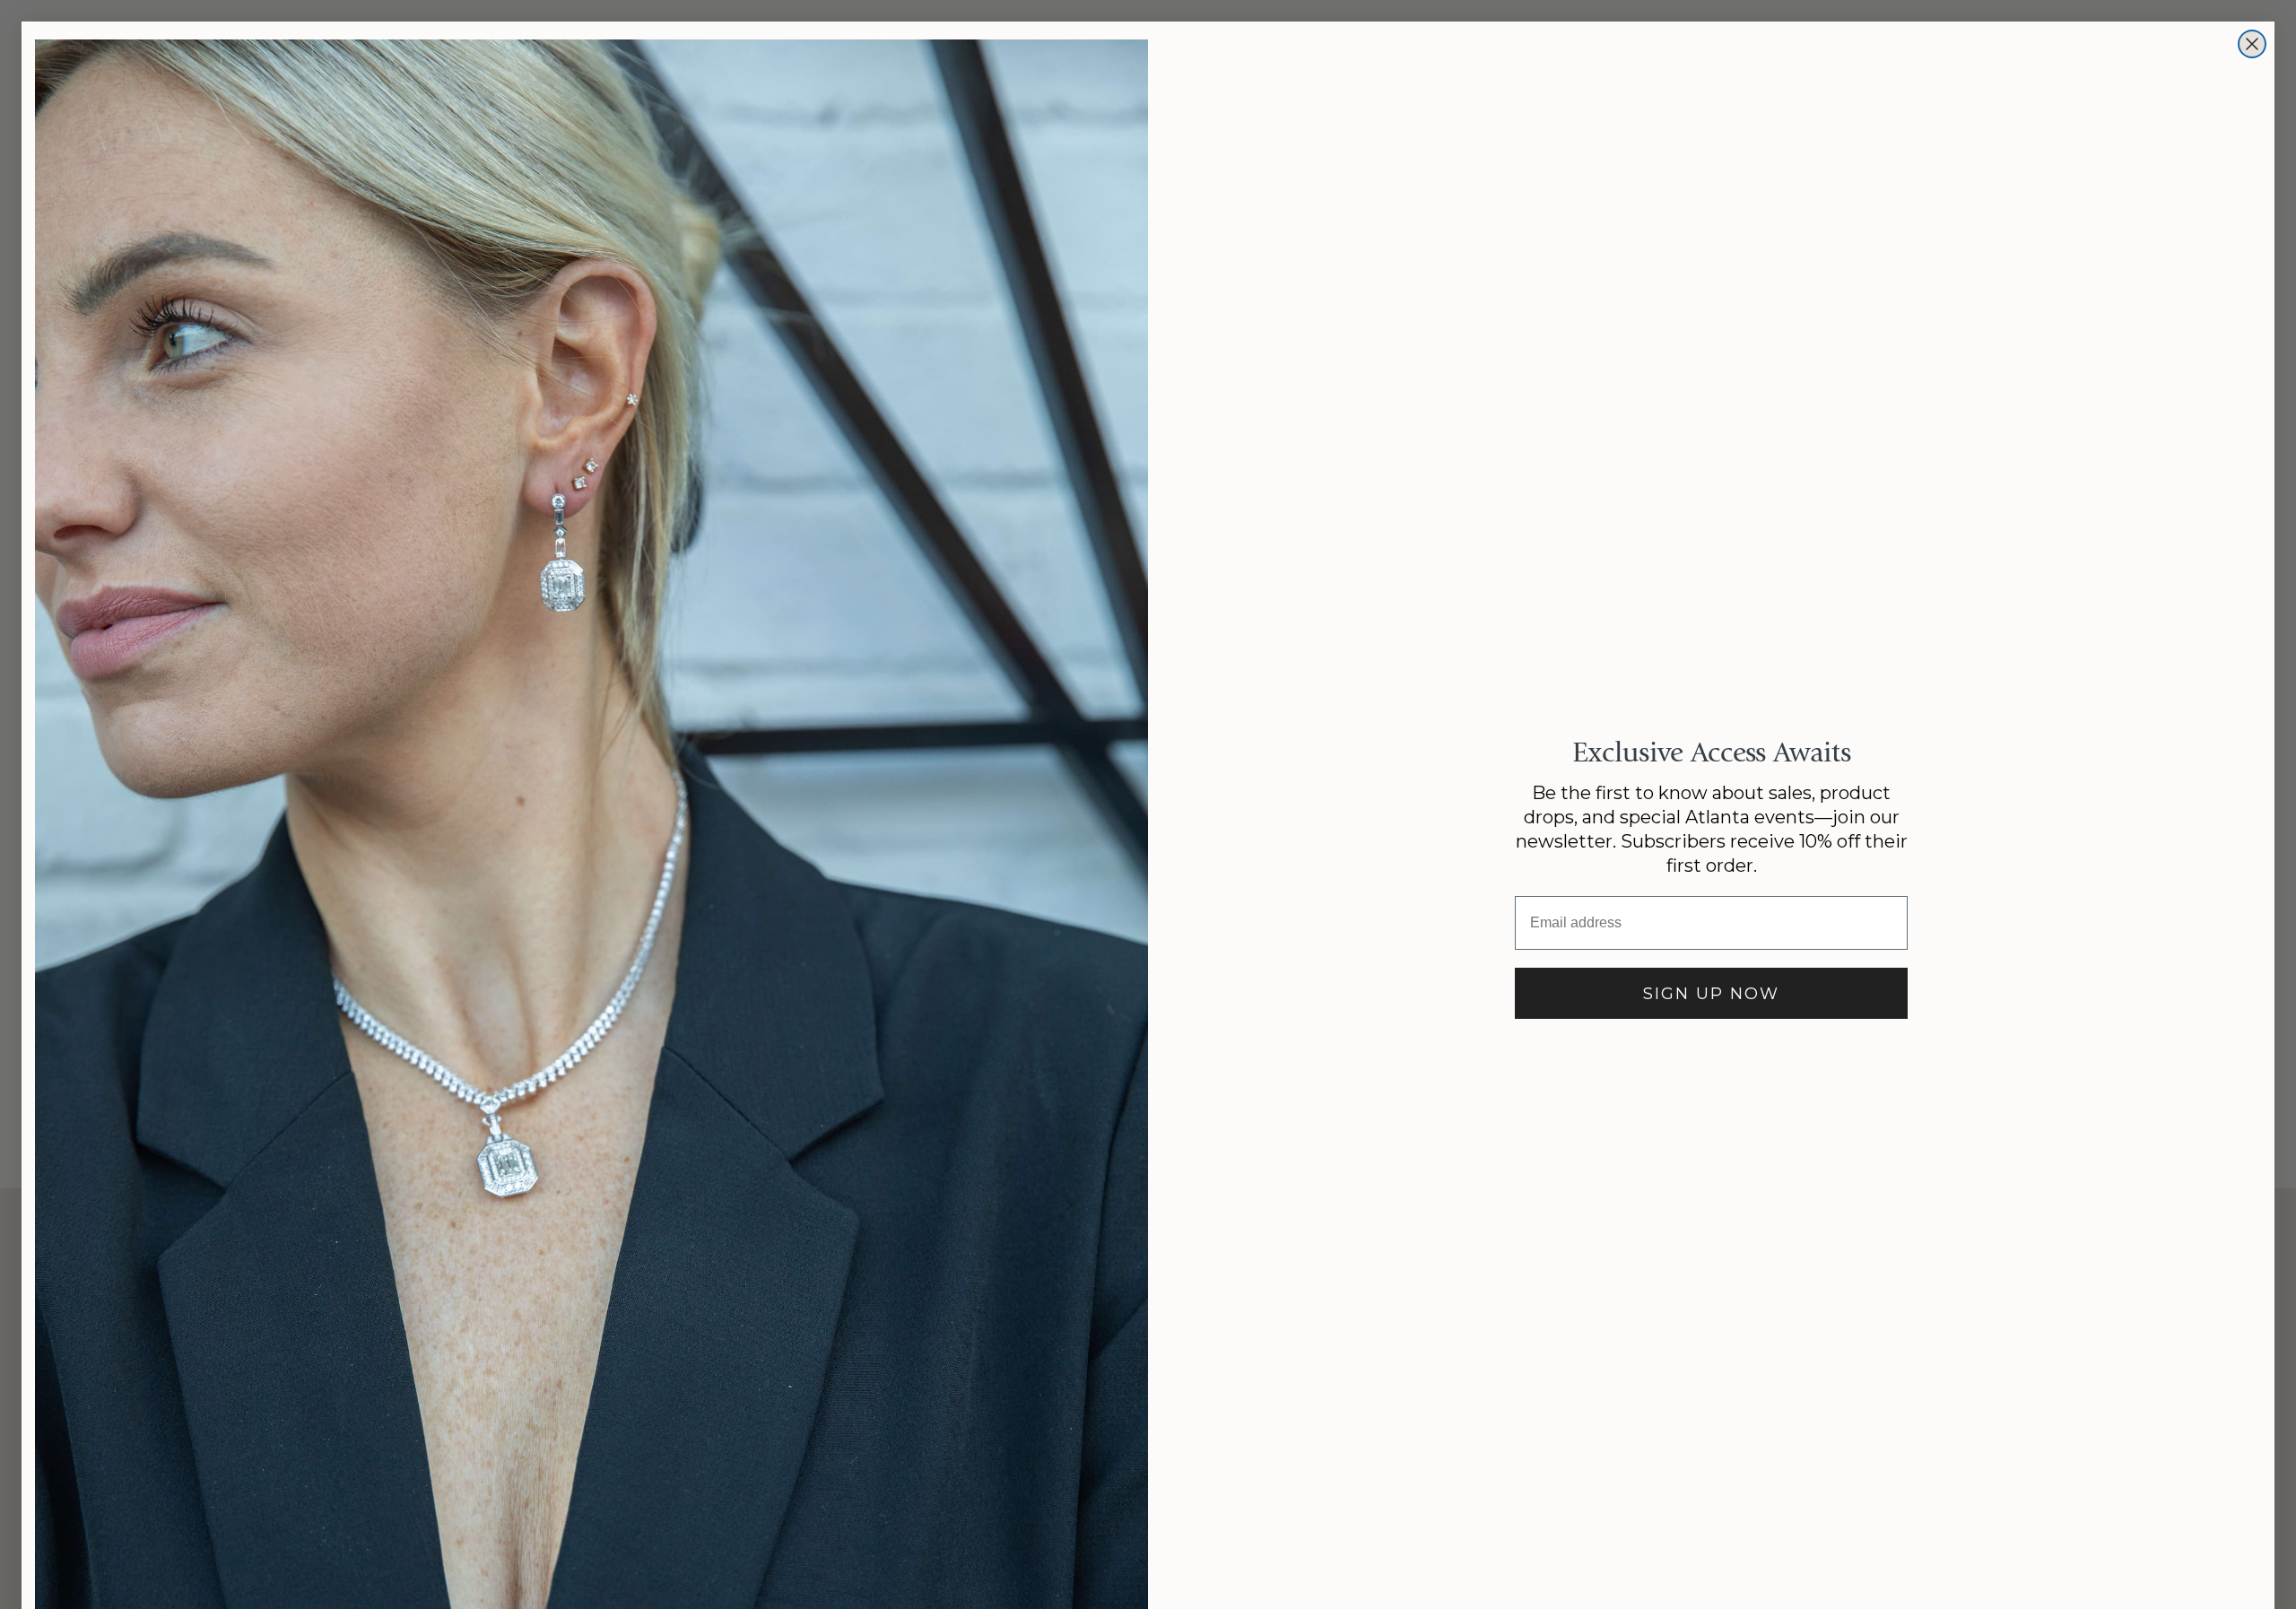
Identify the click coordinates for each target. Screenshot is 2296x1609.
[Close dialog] (2252, 44)
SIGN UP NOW (1711, 994)
